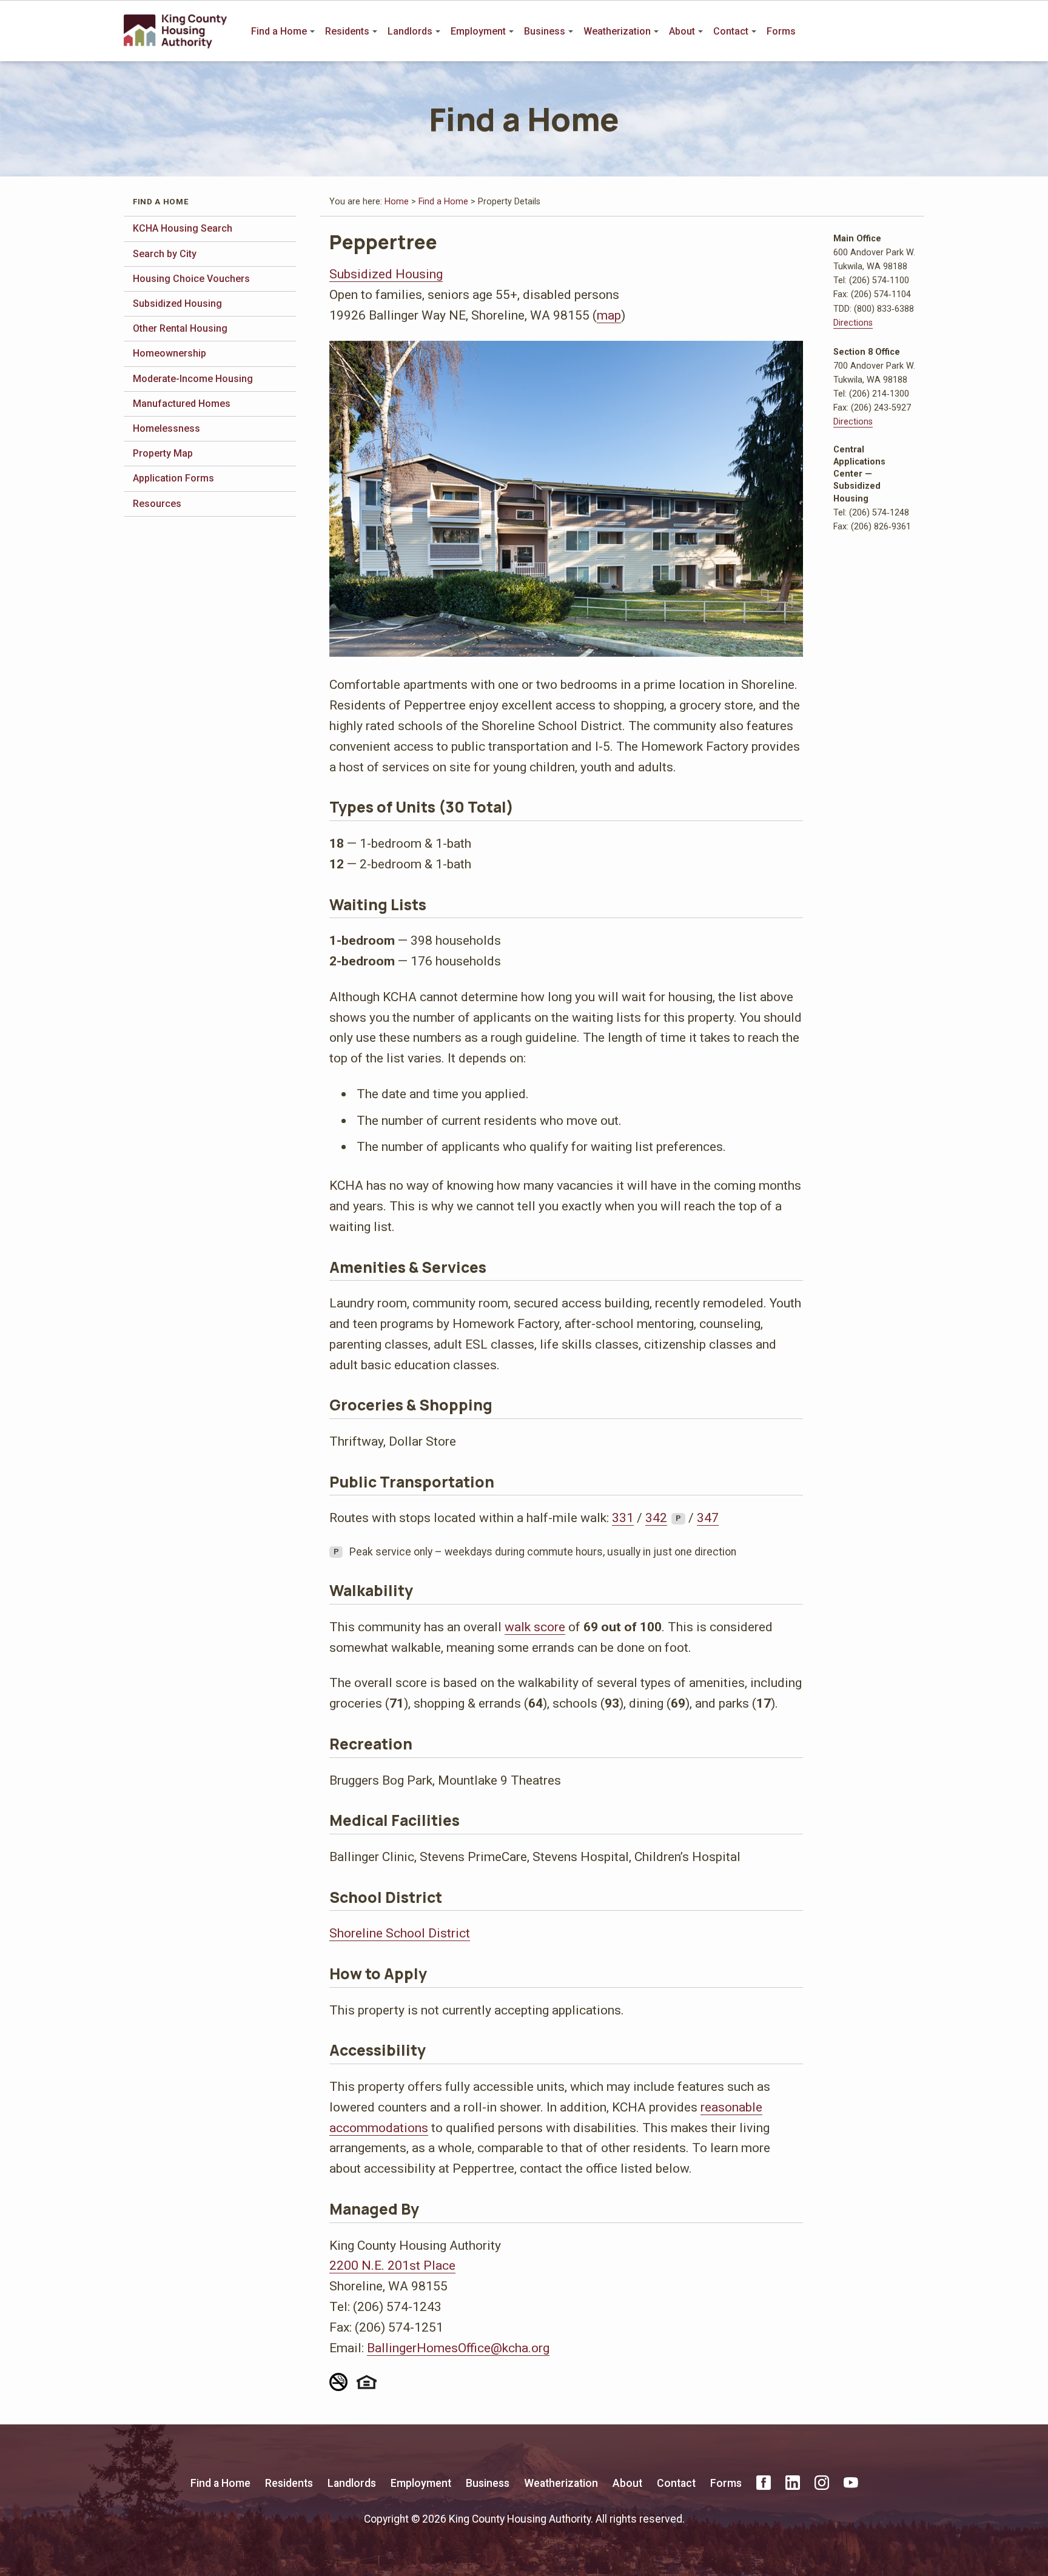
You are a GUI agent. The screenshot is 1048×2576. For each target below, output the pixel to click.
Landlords (410, 31)
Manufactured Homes (182, 404)
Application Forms (173, 478)
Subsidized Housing (177, 304)
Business (545, 31)
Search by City (165, 254)
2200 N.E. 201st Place (392, 2265)
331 (623, 1518)
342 (656, 1518)
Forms (781, 31)
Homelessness (166, 428)
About (682, 31)
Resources (157, 504)
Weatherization (617, 31)
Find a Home (279, 31)
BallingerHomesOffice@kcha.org (458, 2348)
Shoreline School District (400, 1933)
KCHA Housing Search (183, 228)
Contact (731, 31)
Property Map (163, 453)
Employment (478, 31)
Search (916, 32)
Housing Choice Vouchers (191, 279)
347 (708, 1518)
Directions (853, 323)
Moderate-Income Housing (193, 379)
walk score (535, 1627)
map (609, 315)
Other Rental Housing (180, 328)
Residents (347, 31)
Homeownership (170, 353)
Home (397, 202)
